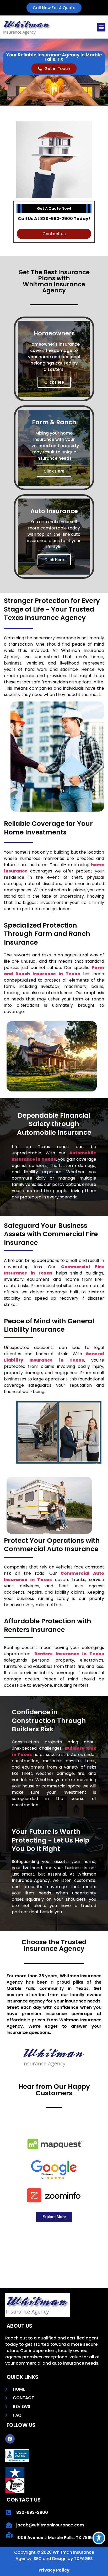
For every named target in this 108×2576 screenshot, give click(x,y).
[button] (101, 27)
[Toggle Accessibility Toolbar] (99, 2538)
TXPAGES (83, 2559)
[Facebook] (10, 2439)
